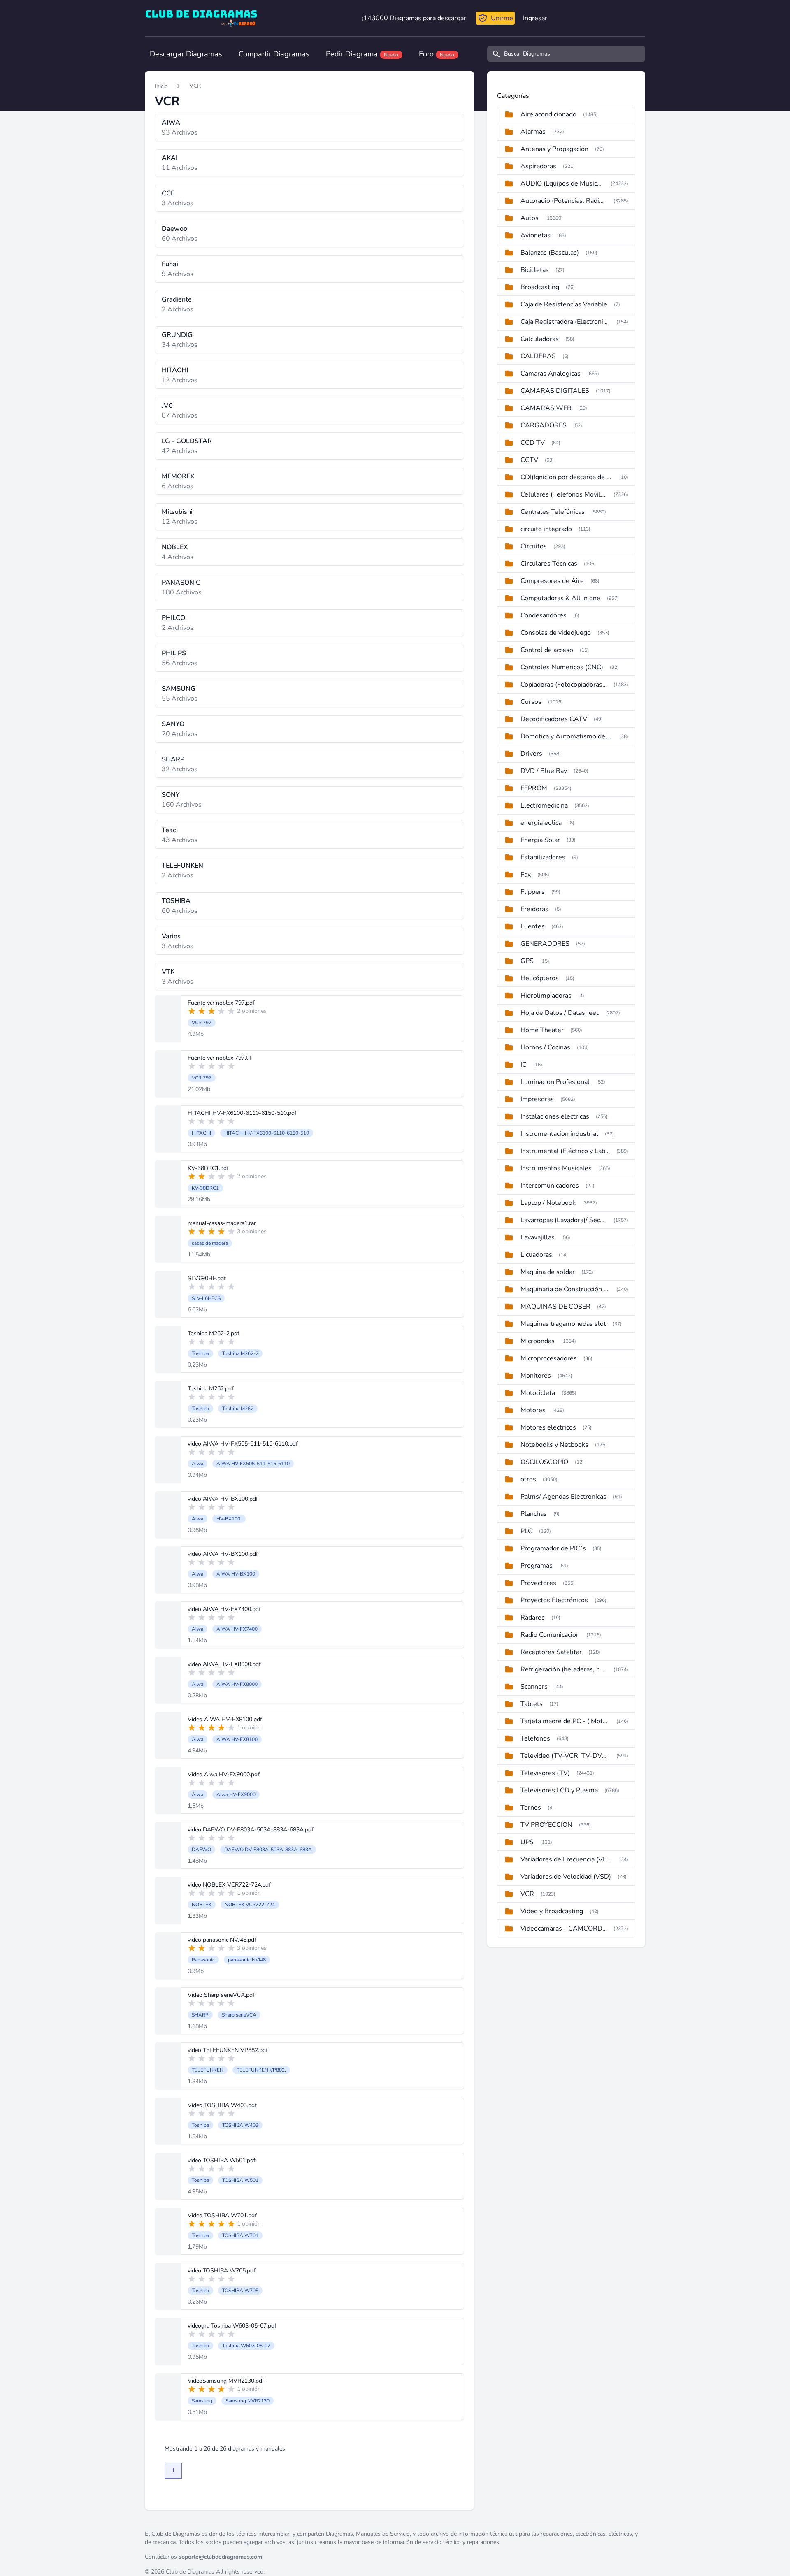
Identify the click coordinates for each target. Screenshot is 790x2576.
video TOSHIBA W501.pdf (222, 2160)
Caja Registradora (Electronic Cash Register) (565, 322)
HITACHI (175, 370)
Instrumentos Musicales (556, 1168)
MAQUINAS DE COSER (555, 1307)
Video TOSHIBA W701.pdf (222, 2215)
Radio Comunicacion (550, 1635)
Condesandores (544, 615)
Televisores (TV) (545, 1773)
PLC (526, 1531)
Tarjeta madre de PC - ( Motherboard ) (565, 1721)
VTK (168, 972)
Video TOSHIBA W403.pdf (222, 2105)
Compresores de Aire (552, 581)
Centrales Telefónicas (553, 512)
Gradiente (177, 299)
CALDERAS (538, 356)
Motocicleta (538, 1393)
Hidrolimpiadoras (546, 996)
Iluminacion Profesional (555, 1082)
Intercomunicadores (550, 1186)
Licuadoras (536, 1255)
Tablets (532, 1704)
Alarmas (533, 132)
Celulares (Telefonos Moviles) (564, 494)
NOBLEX (175, 547)
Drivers (531, 754)
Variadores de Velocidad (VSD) (566, 1877)
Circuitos (534, 546)
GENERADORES (545, 944)
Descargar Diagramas (186, 54)
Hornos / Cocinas (545, 1047)
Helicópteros (540, 978)
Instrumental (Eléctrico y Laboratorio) (565, 1151)
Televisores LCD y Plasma (559, 1790)
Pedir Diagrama (362, 54)
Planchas (534, 1514)
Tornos (531, 1808)
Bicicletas (535, 270)
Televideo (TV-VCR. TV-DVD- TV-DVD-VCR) (565, 1756)
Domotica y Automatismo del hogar (567, 736)
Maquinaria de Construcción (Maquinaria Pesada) (565, 1289)
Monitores (536, 1376)
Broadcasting (540, 287)
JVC (167, 406)
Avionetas (536, 235)
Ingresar (535, 18)
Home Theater (542, 1030)
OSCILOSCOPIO (544, 1462)
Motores (533, 1410)
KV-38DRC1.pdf (208, 1168)
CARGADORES (544, 425)
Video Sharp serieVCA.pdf (221, 1995)
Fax (526, 875)
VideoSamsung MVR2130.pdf (226, 2381)
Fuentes (533, 926)
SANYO (173, 724)
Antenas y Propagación (554, 149)
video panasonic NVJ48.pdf (222, 1940)
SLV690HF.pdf (207, 1278)
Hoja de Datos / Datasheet (560, 1013)
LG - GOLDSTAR (187, 441)
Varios (171, 936)
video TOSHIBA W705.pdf (222, 2271)
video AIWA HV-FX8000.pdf (224, 1664)
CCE (168, 193)
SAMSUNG (179, 689)
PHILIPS (174, 653)
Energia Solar (540, 840)
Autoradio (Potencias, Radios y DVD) (564, 201)
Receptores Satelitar (551, 1652)
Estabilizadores (543, 857)
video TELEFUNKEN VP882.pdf (228, 2050)
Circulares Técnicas (549, 564)
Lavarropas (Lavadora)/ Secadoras (564, 1220)
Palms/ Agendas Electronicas (563, 1497)
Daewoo (174, 229)
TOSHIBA (176, 901)
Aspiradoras (538, 166)
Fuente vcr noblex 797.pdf (221, 1003)
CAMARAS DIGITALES (555, 391)
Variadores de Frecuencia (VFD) (567, 1859)
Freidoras (534, 909)
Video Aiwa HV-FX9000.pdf (224, 1774)
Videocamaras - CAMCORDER (564, 1929)
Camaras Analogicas (551, 374)
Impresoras (537, 1099)
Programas (537, 1566)
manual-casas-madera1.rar (222, 1223)
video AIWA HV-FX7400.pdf (224, 1609)
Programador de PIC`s (553, 1548)
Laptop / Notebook (548, 1203)
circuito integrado (546, 529)
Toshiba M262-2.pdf (214, 1333)
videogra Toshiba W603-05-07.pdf (232, 2326)
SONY (171, 795)
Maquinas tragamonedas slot (563, 1324)
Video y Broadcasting (552, 1911)
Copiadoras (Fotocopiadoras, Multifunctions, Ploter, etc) (564, 685)
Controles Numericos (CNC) (562, 667)
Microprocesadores (549, 1358)
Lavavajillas (538, 1237)
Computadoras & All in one (560, 598)
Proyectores (538, 1583)
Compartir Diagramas (274, 54)
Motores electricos (548, 1427)
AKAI (170, 158)
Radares (533, 1618)
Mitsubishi (177, 512)
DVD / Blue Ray (544, 771)
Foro (437, 54)
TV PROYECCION (546, 1825)
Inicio (161, 86)
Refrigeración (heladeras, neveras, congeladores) (564, 1669)
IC (524, 1065)
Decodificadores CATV (554, 719)
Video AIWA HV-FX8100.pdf (225, 1719)
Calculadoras (540, 339)
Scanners (534, 1687)
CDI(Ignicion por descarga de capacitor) (567, 477)
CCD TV (533, 443)
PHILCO (173, 618)
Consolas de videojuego (556, 633)
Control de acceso (547, 650)
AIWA (171, 123)
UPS (527, 1842)
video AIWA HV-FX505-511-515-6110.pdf (243, 1444)
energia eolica (541, 823)
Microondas (538, 1341)
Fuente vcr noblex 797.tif (220, 1058)
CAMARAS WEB (546, 408)
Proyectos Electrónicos (554, 1600)
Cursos (531, 702)
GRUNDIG (177, 335)
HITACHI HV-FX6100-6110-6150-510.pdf (242, 1113)
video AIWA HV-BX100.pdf (223, 1499)
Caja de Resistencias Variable (564, 304)
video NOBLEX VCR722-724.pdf (229, 1885)
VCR (195, 86)
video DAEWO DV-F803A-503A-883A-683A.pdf (251, 1830)
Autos (530, 218)
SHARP (173, 759)
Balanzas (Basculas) (550, 253)
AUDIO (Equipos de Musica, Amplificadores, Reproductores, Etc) (562, 183)
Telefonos (535, 1738)
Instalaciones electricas (555, 1116)
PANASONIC (181, 583)
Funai (170, 264)
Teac (169, 830)
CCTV (529, 460)
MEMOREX (178, 476)
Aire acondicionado (548, 114)
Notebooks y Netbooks (554, 1445)
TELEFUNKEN (182, 866)
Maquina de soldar (548, 1272)
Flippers (533, 892)
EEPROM (534, 788)
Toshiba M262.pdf (211, 1389)
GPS (527, 961)
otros (528, 1479)
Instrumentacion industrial (559, 1134)
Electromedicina (544, 805)
